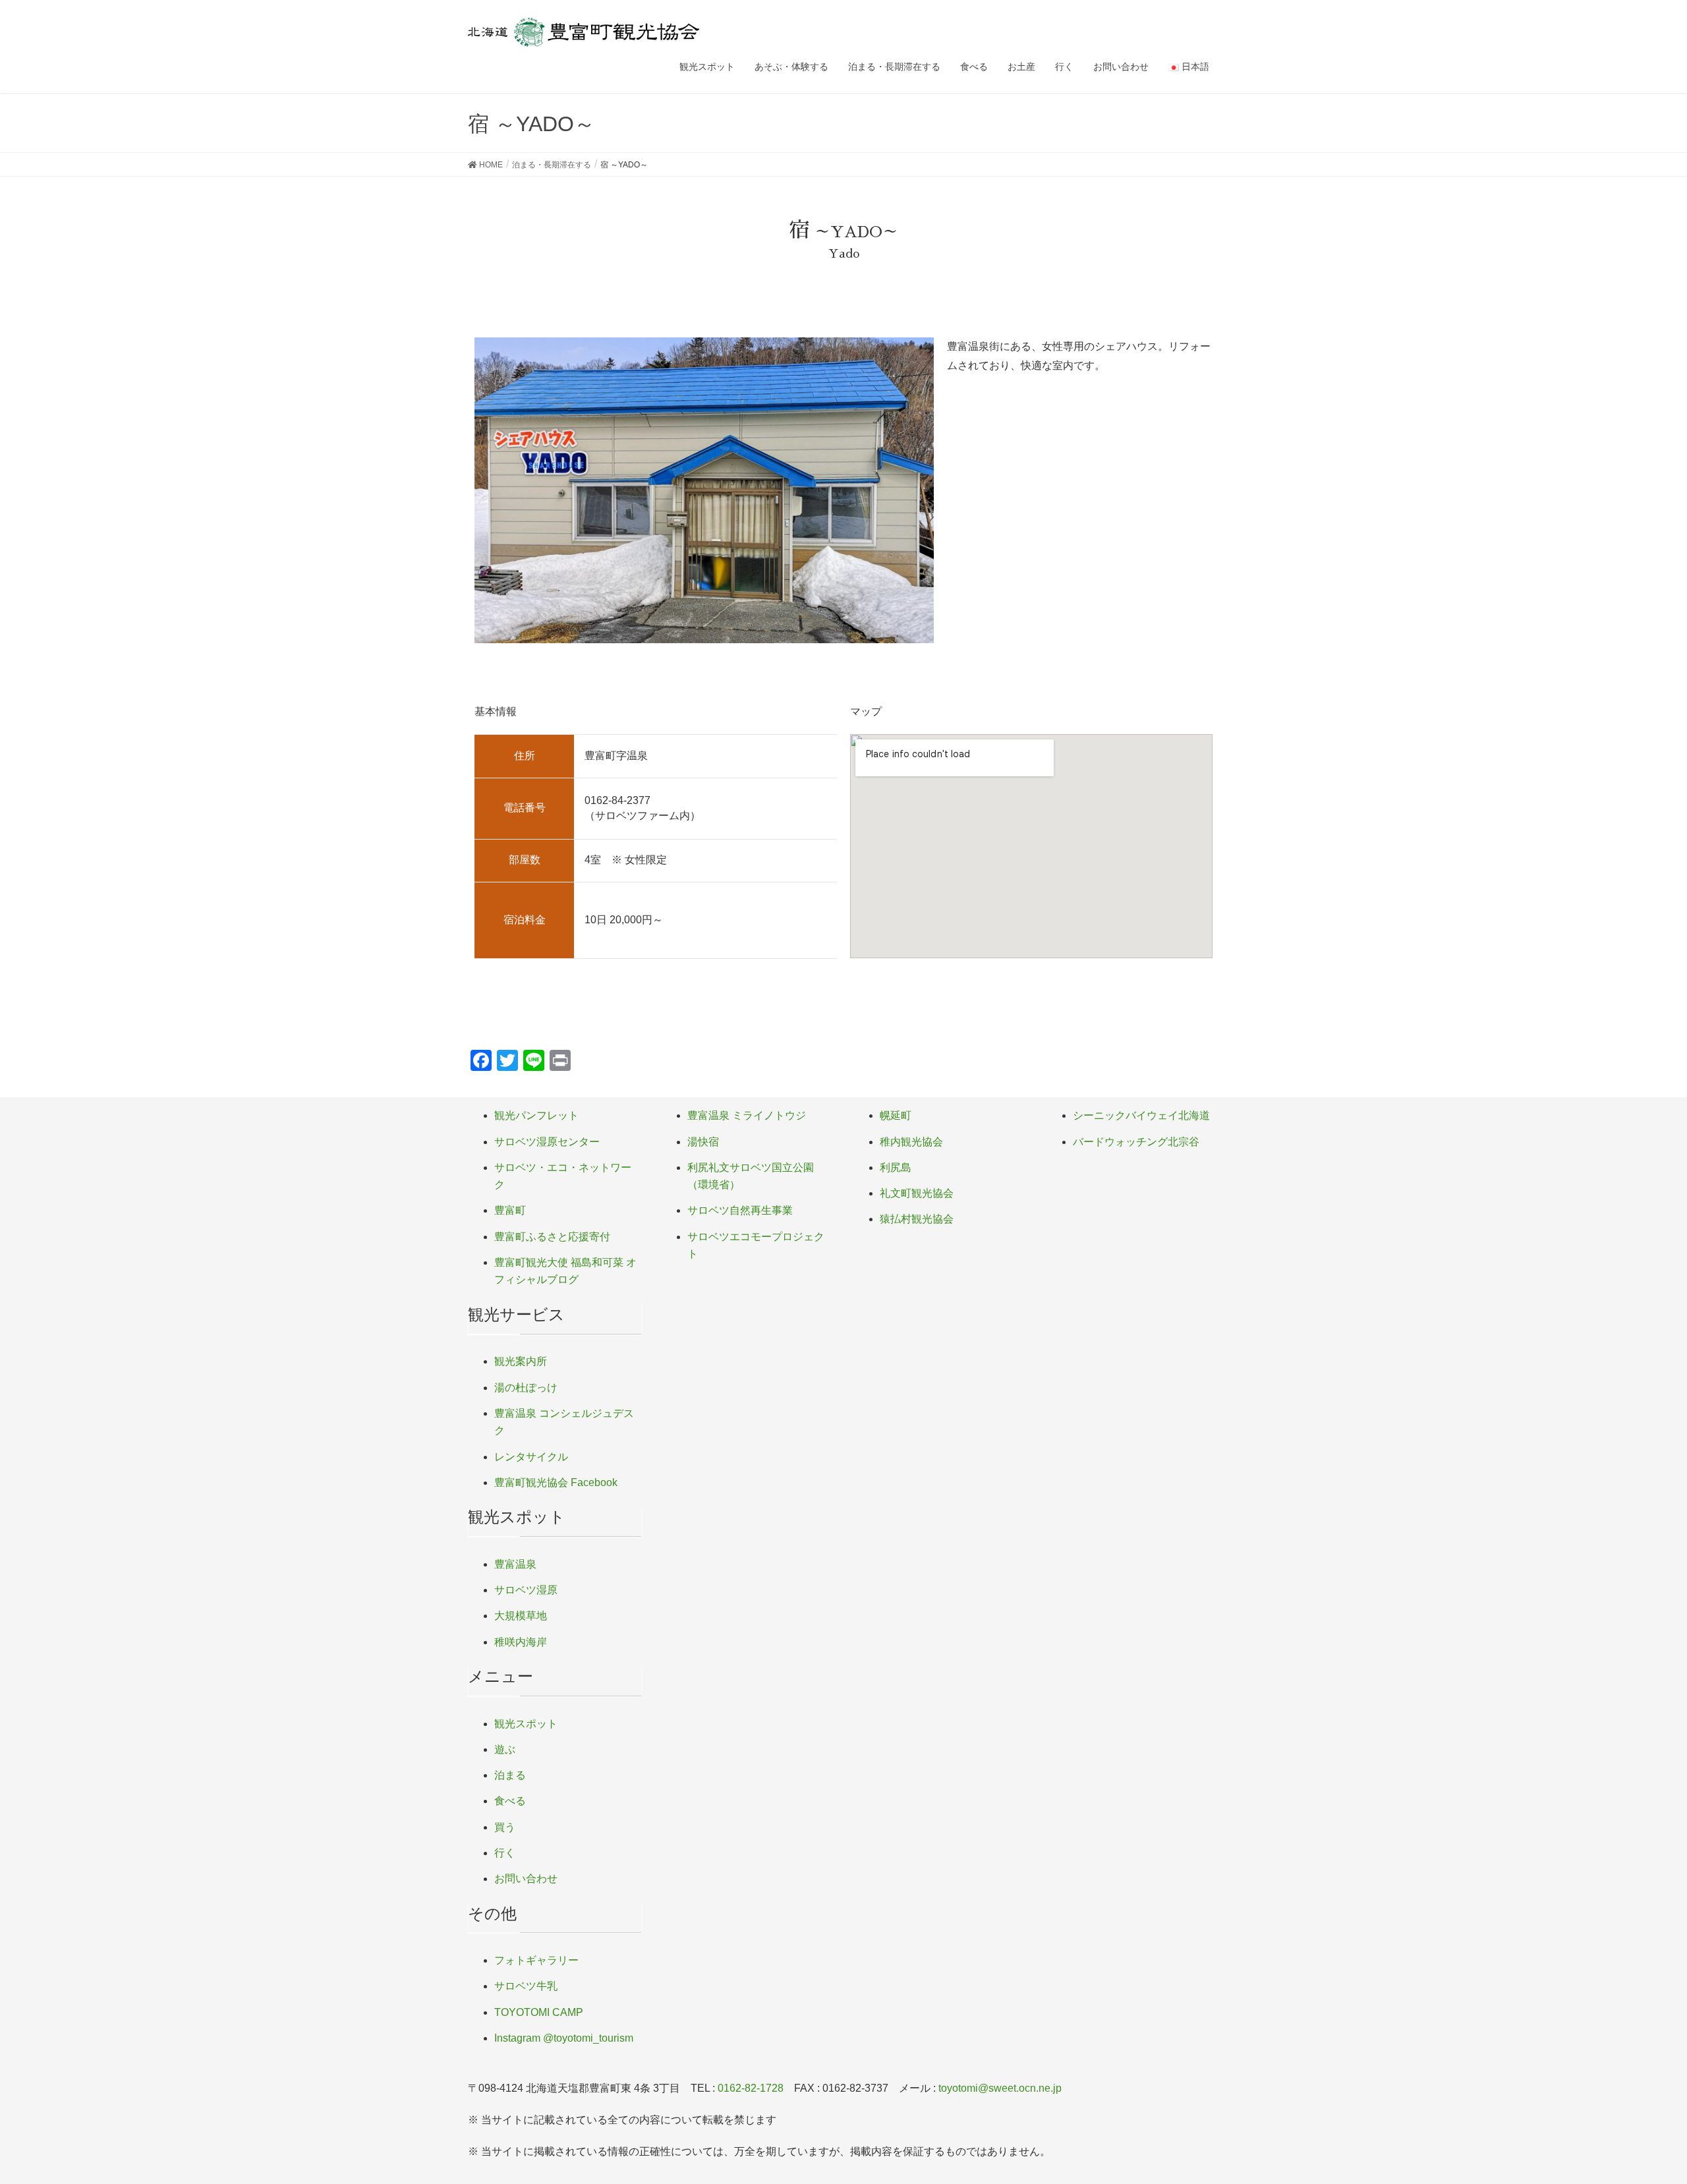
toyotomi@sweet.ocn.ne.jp (1000, 2088)
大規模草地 (521, 1616)
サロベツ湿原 (526, 1590)
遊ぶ (505, 1749)
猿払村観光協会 (917, 1219)
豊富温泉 (515, 1564)
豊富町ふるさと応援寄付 (552, 1237)
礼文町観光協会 (917, 1193)
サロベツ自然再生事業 (740, 1210)
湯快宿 (703, 1142)
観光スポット (526, 1724)
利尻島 (896, 1167)
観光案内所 (521, 1361)
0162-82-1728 (751, 2088)
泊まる (510, 1775)
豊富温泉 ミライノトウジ (747, 1115)
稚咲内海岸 (521, 1642)
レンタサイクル (531, 1457)
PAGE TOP (1638, 2107)
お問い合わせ (526, 1879)
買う (505, 1827)
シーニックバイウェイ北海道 (1141, 1115)
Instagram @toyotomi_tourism (564, 2038)
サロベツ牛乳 (526, 1986)
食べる (510, 1801)
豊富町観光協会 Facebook (556, 1482)
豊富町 (510, 1210)
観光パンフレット (536, 1115)
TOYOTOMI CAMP (539, 2012)
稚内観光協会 (911, 1142)
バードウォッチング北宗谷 (1136, 1142)
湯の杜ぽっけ (526, 1388)
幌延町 (896, 1115)
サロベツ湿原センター (547, 1142)
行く (505, 1853)
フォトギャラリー (536, 1960)
